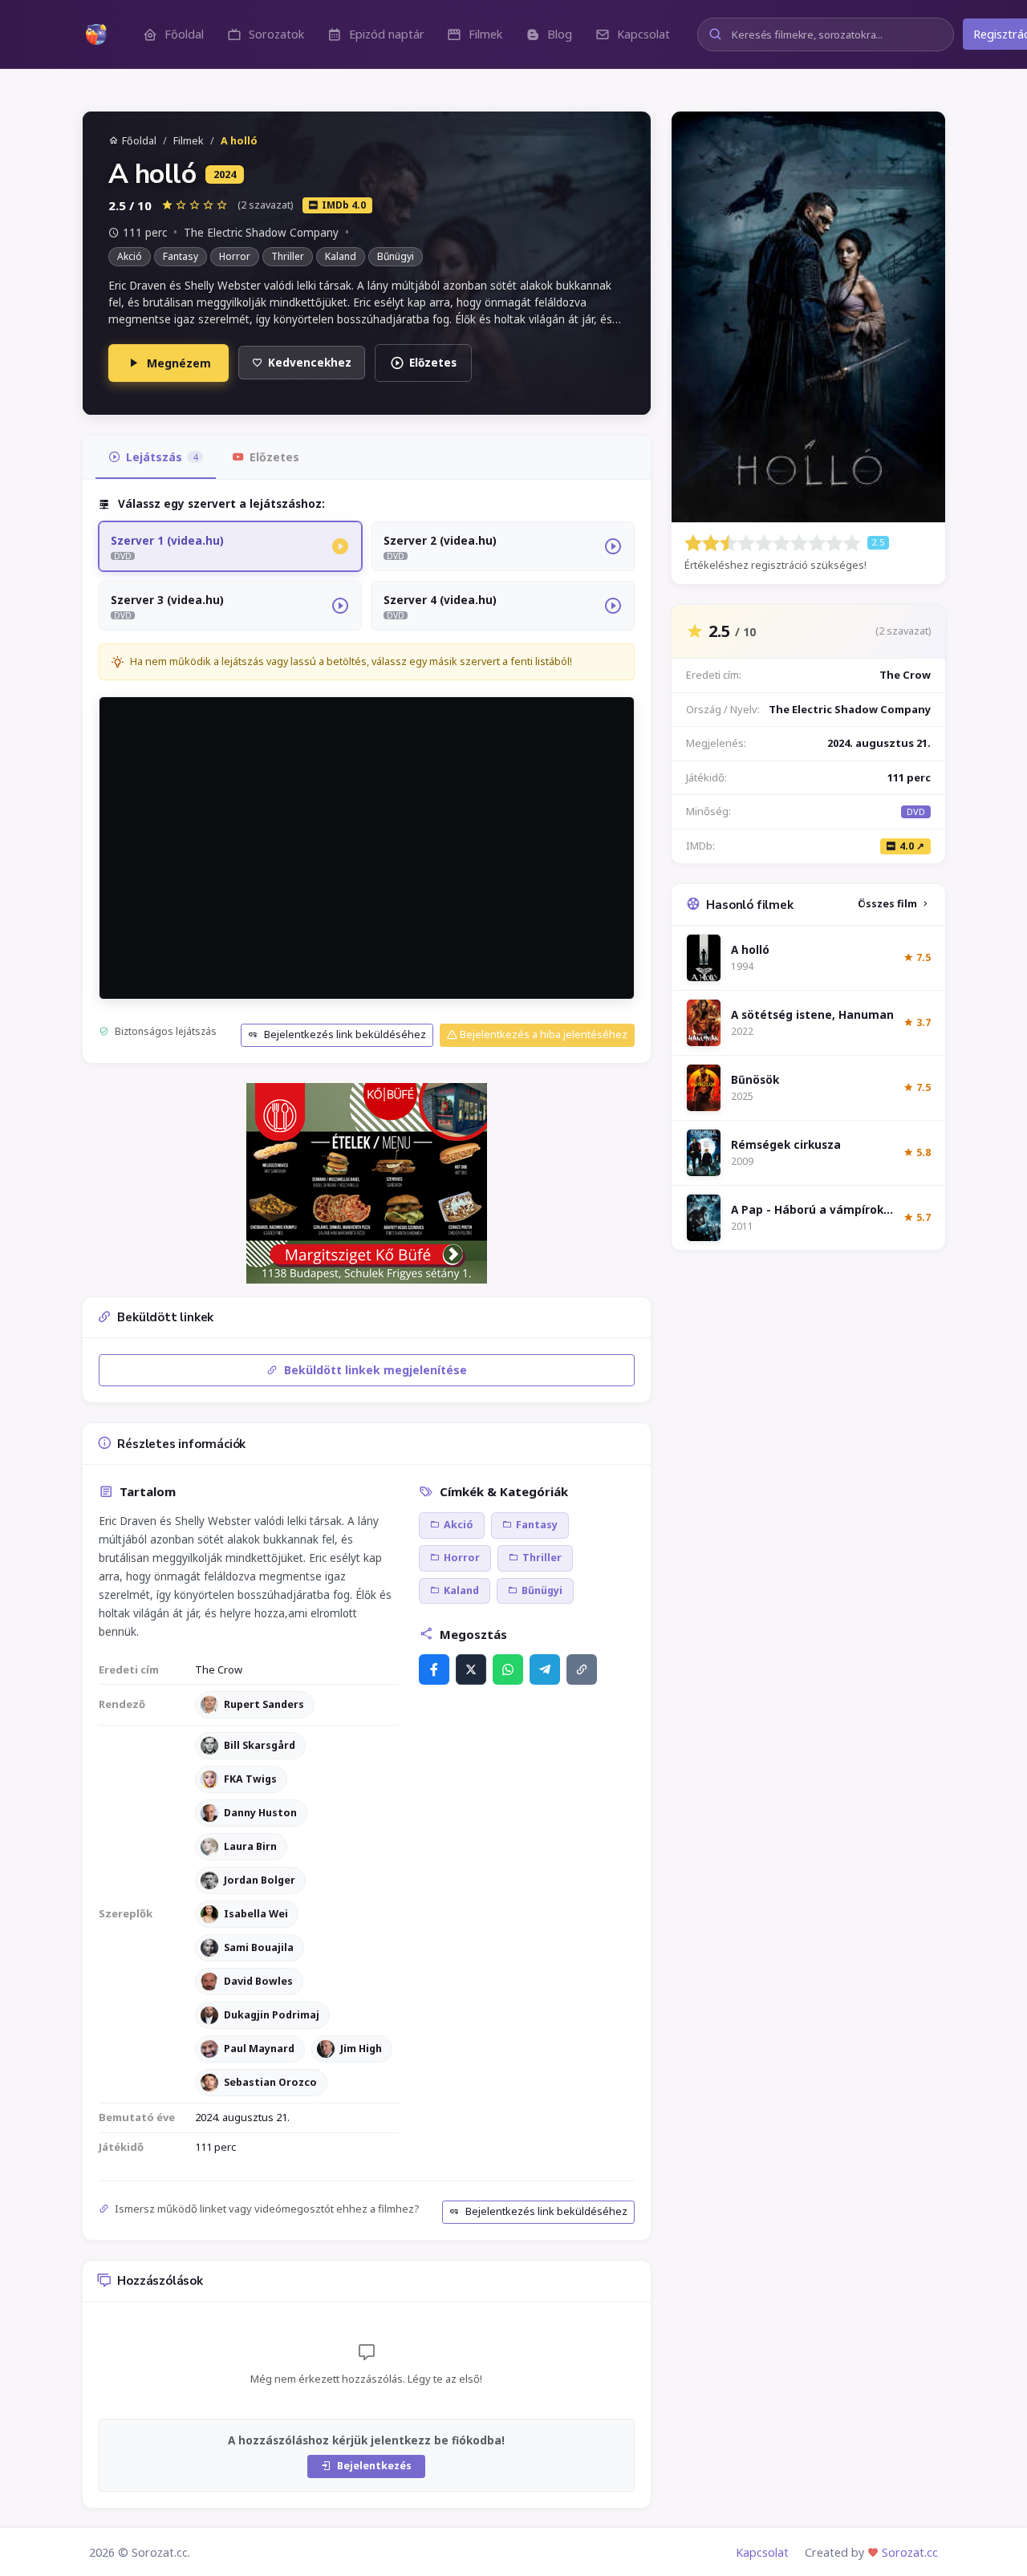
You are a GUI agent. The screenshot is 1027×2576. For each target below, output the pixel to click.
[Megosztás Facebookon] (434, 1669)
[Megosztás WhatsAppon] (508, 1669)
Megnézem (179, 363)
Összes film (887, 904)
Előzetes (433, 363)
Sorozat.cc (910, 2552)
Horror (235, 256)
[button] (173, 34)
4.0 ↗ (912, 846)
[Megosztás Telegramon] (545, 1669)
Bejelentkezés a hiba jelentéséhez (542, 1034)
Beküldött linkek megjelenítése (374, 1370)
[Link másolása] (582, 1669)
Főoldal (139, 141)
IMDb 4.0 (344, 205)
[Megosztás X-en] (471, 1669)
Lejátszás (162, 457)
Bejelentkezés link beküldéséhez (344, 1034)
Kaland (341, 256)
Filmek (189, 141)
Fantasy (181, 256)
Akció (130, 256)
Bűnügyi (396, 256)
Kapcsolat (762, 2552)
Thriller (288, 256)
